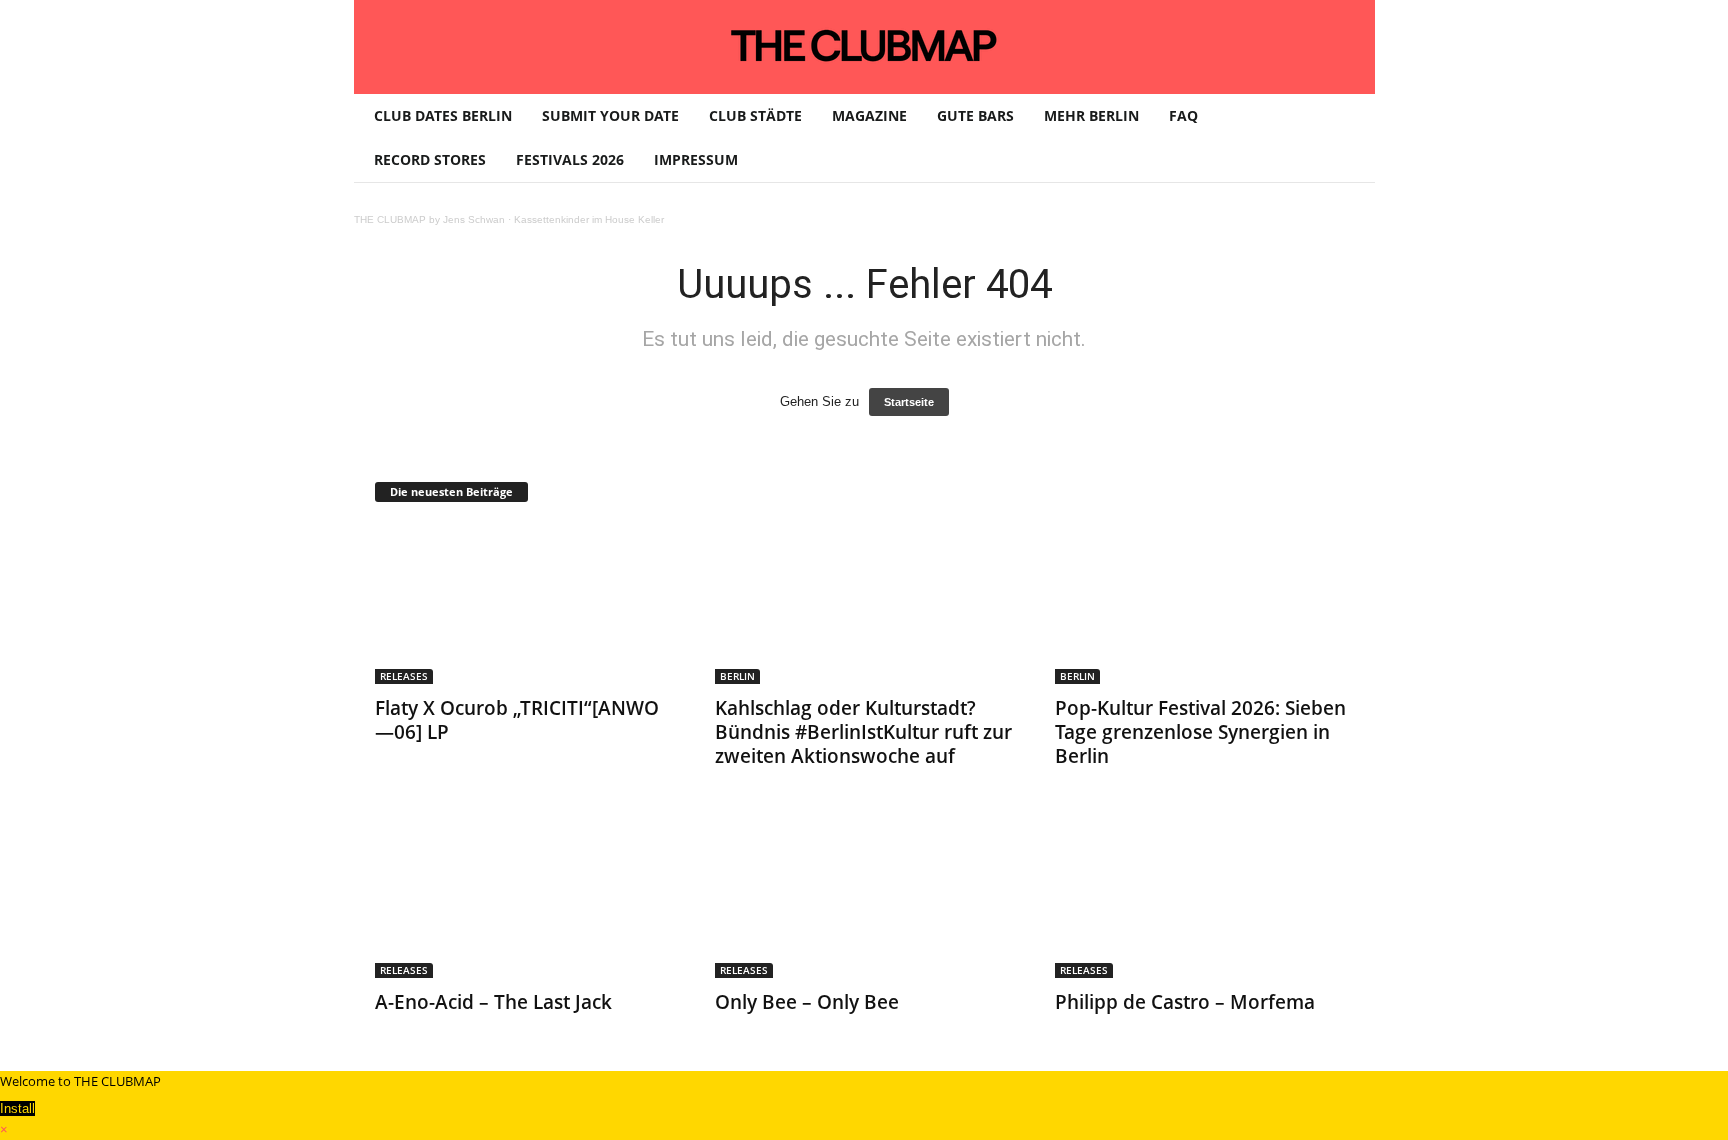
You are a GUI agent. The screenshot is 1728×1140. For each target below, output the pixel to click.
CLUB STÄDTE (755, 115)
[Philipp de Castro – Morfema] (1205, 898)
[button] (1345, 138)
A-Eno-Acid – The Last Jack (493, 1002)
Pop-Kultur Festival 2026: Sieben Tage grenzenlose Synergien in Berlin (1200, 732)
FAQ (1183, 115)
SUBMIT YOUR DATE (610, 115)
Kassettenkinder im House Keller (589, 219)
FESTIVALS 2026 (570, 159)
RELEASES (404, 676)
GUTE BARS (975, 115)
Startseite (909, 402)
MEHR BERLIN (1091, 115)
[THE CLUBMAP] (864, 45)
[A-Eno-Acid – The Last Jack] (525, 898)
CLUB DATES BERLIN (443, 115)
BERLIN (737, 676)
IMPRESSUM (696, 159)
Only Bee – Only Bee (807, 1002)
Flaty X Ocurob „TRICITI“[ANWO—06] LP (517, 720)
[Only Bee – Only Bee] (865, 898)
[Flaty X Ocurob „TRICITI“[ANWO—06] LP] (525, 604)
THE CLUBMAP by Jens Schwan (429, 219)
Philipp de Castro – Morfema (1185, 1002)
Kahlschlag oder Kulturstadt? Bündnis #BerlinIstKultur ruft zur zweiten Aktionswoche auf (863, 732)
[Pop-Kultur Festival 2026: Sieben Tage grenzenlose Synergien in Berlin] (1205, 604)
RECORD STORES (430, 159)
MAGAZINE (869, 115)
